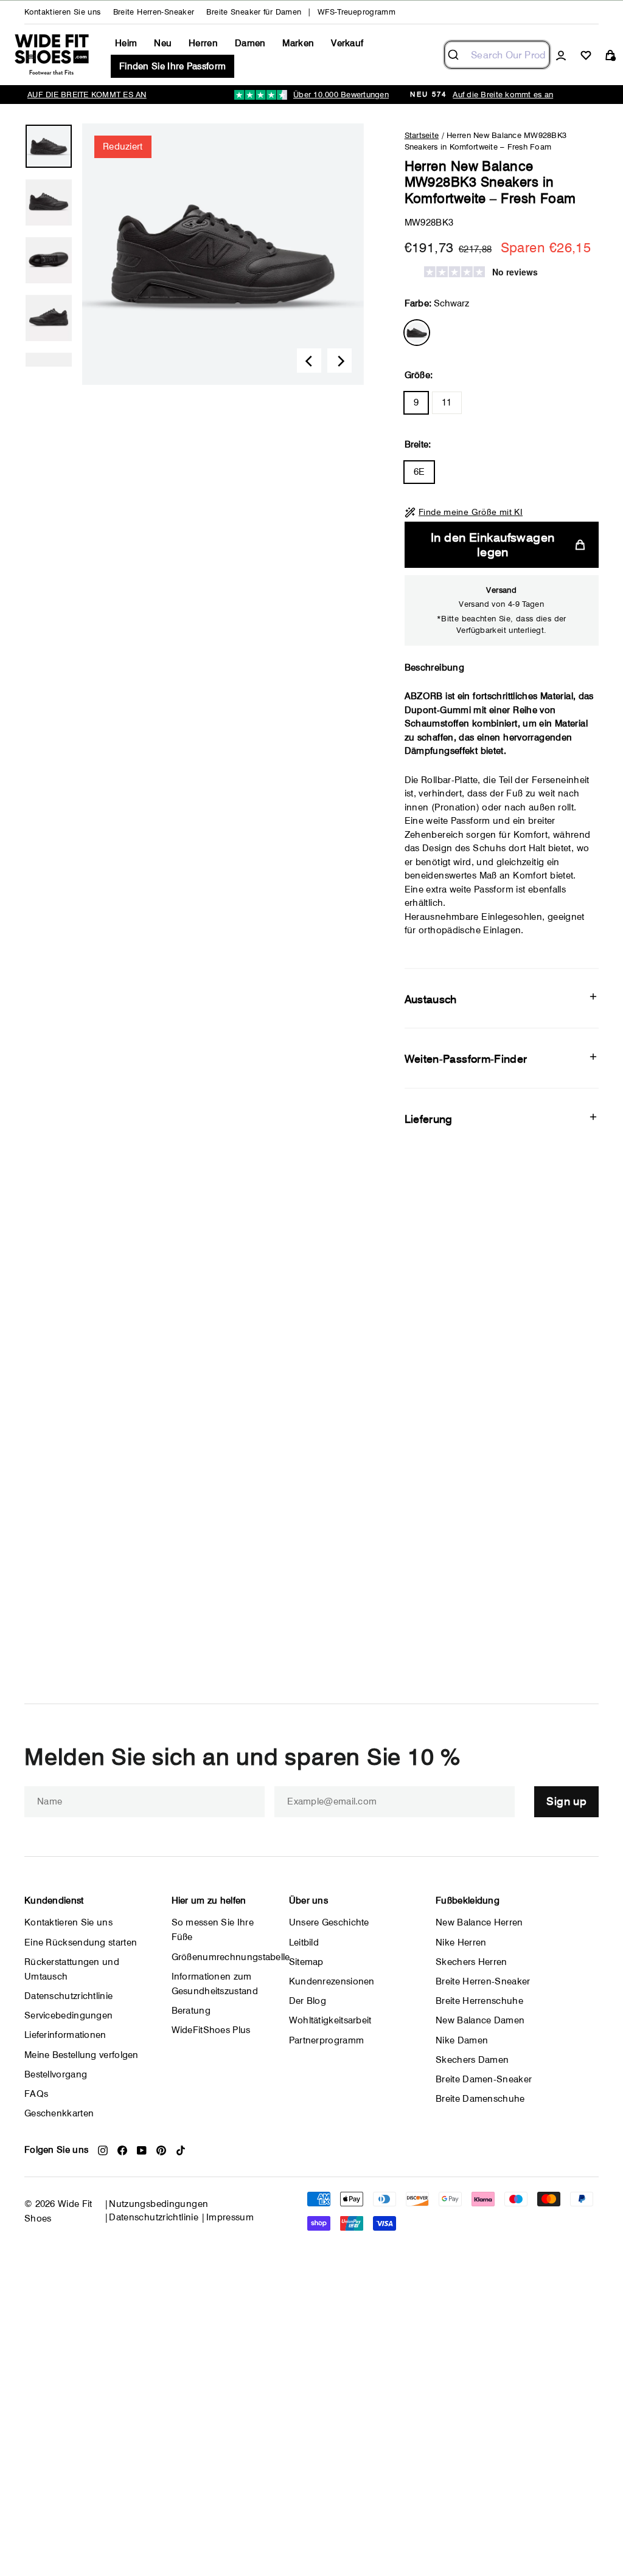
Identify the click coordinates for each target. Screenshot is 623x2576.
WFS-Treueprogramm (357, 12)
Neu (163, 43)
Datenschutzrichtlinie (154, 2217)
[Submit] (458, 55)
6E (419, 472)
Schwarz (417, 333)
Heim (126, 43)
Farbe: (437, 303)
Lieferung (429, 1119)
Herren (203, 43)
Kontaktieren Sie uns (63, 12)
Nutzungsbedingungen (158, 2204)
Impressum (230, 2217)
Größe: (419, 375)
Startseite (422, 135)
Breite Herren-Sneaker (154, 12)
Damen (250, 43)
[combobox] (497, 55)
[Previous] (309, 361)
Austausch (431, 999)
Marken (298, 43)
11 (447, 402)
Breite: (418, 444)
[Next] (339, 361)
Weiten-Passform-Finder (466, 1059)
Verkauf (347, 43)
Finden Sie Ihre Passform (172, 66)
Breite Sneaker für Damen (254, 12)
